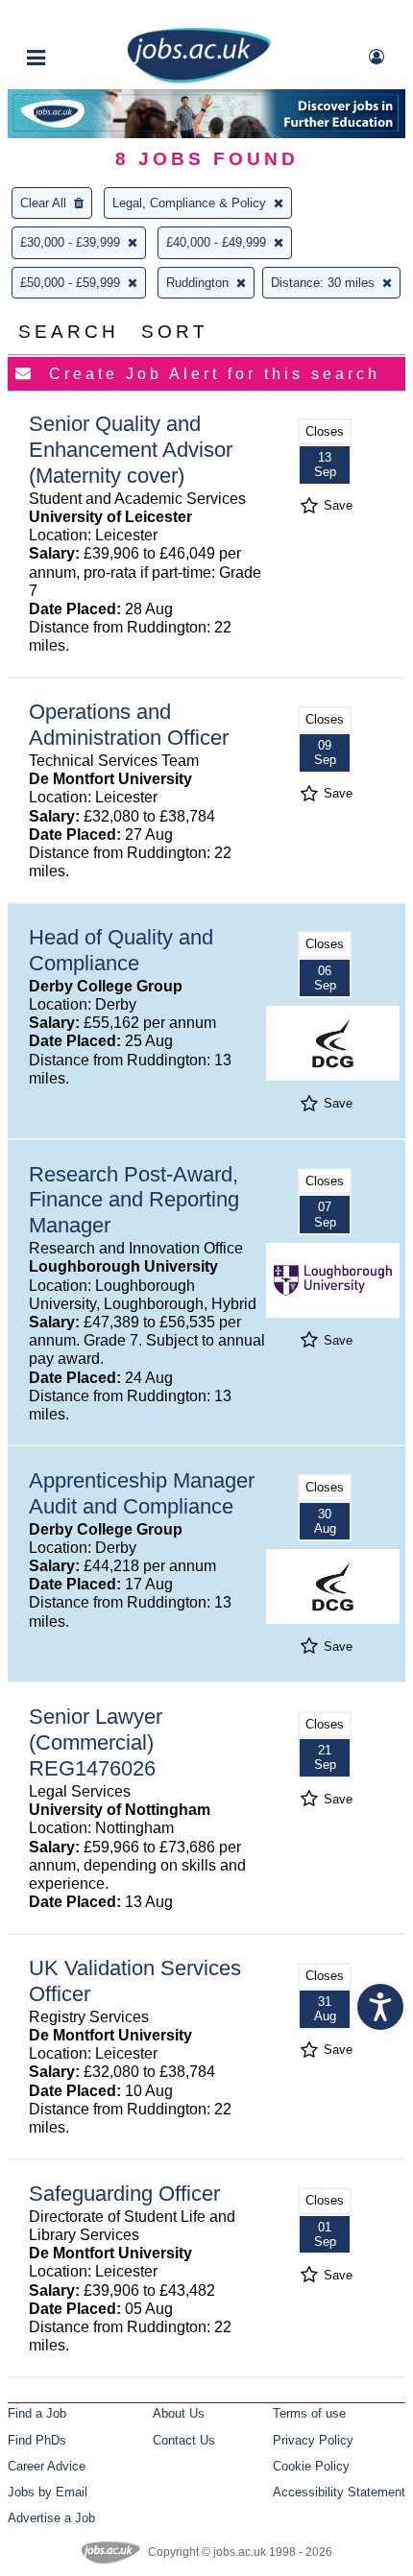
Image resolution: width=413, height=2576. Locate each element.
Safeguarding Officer (124, 2194)
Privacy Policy (313, 2440)
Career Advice (47, 2466)
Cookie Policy (311, 2466)
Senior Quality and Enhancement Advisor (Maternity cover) (131, 450)
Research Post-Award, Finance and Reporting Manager (134, 1200)
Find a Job (37, 2413)
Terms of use (309, 2413)
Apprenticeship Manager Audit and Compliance (142, 1493)
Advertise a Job (51, 2518)
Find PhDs (37, 2440)
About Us (179, 2413)
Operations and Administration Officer (129, 725)
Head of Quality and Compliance (121, 950)
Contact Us (184, 2440)
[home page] (199, 79)
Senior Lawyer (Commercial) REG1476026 (96, 1742)
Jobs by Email (48, 2492)
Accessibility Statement (339, 2492)
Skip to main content (77, 17)
